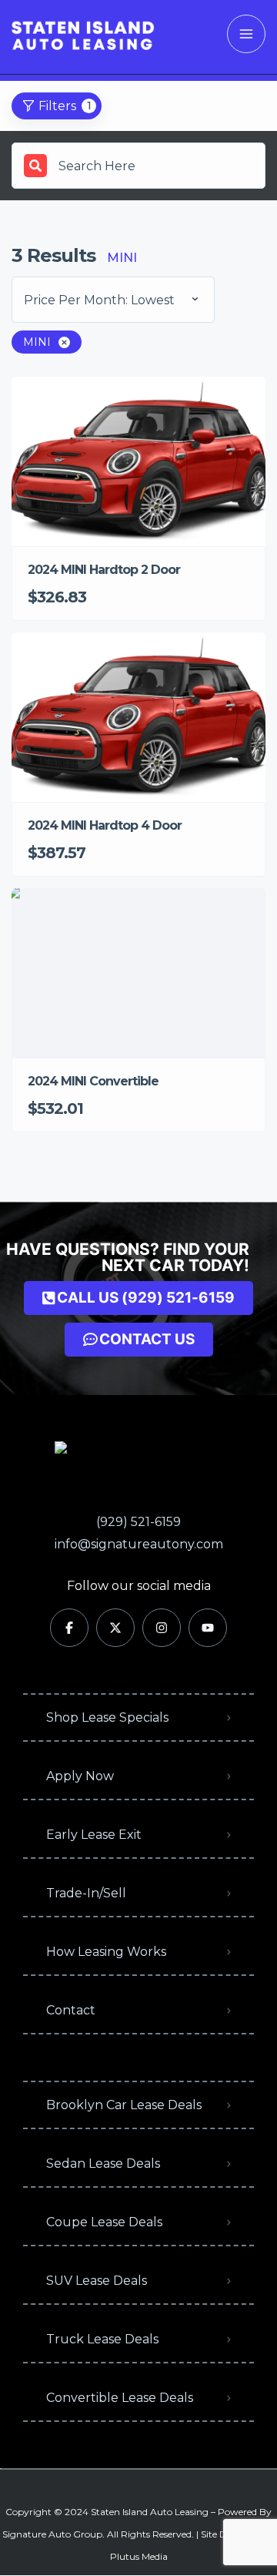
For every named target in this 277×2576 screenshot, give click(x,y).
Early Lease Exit (94, 1835)
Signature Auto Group (52, 2534)
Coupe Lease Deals (104, 2222)
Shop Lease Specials (107, 1717)
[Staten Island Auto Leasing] (83, 34)
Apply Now (80, 1776)
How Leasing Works (106, 1952)
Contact (71, 2010)
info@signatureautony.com (139, 1544)
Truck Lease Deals (102, 2339)
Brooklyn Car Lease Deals (124, 2105)
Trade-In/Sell (86, 1893)
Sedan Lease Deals (103, 2163)
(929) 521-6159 (138, 1522)
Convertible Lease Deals (120, 2398)
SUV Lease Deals (97, 2281)
